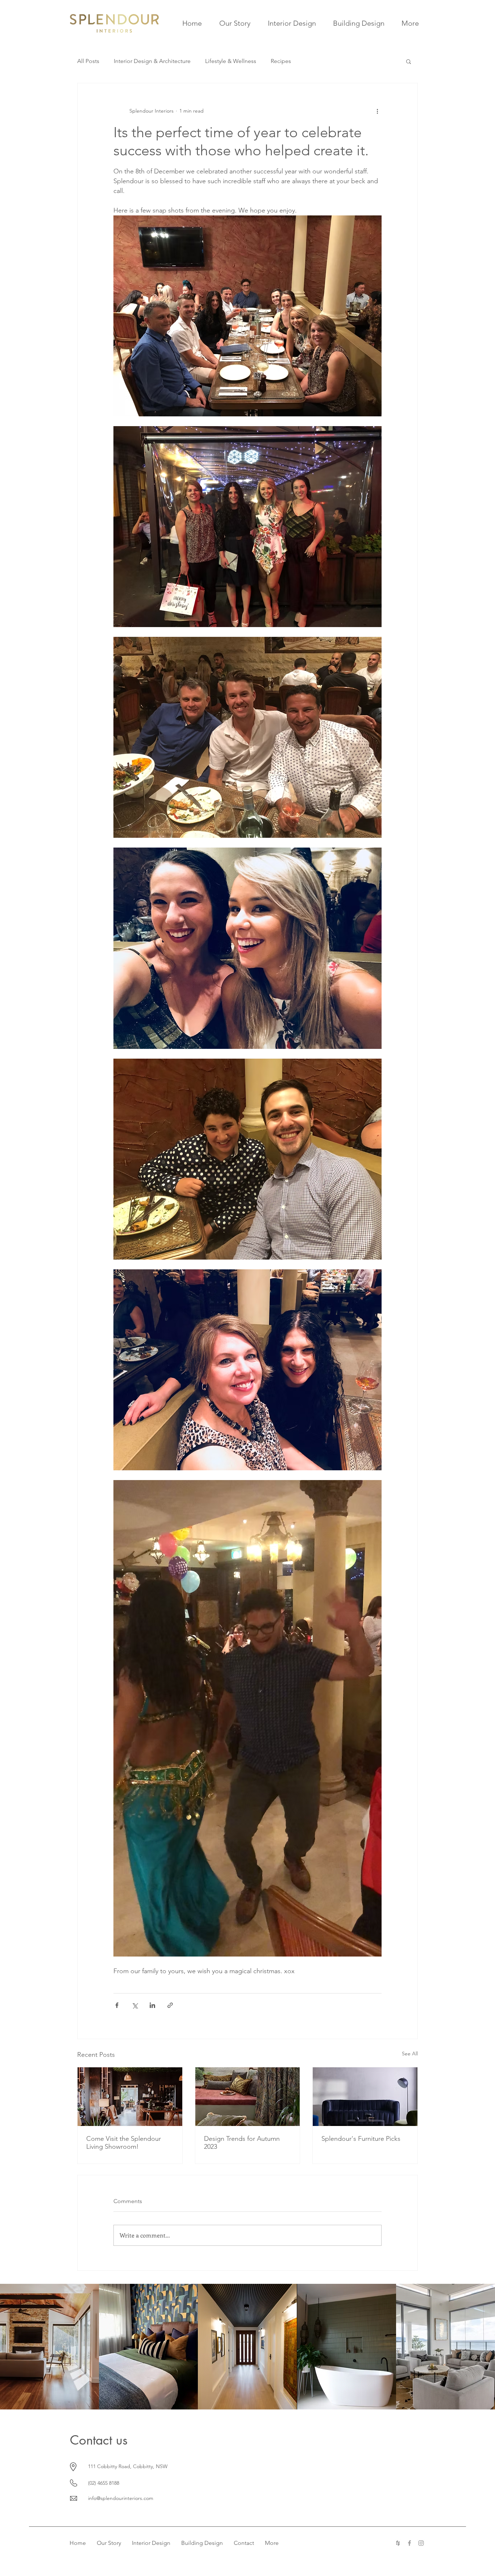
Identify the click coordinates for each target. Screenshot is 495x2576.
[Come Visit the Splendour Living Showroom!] (130, 2097)
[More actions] (377, 111)
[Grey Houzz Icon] (398, 2543)
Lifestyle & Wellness (231, 61)
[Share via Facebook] (117, 2005)
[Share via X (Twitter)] (135, 2005)
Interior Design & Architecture (152, 61)
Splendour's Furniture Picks (361, 2139)
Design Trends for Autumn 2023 (242, 2143)
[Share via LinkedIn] (152, 2005)
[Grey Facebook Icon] (409, 2543)
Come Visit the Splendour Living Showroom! (124, 2143)
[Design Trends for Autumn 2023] (248, 2097)
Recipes (281, 61)
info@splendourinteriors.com (121, 2498)
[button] (409, 61)
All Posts (88, 61)
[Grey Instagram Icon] (421, 2543)
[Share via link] (170, 2005)
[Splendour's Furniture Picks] (365, 2097)
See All (410, 2054)
